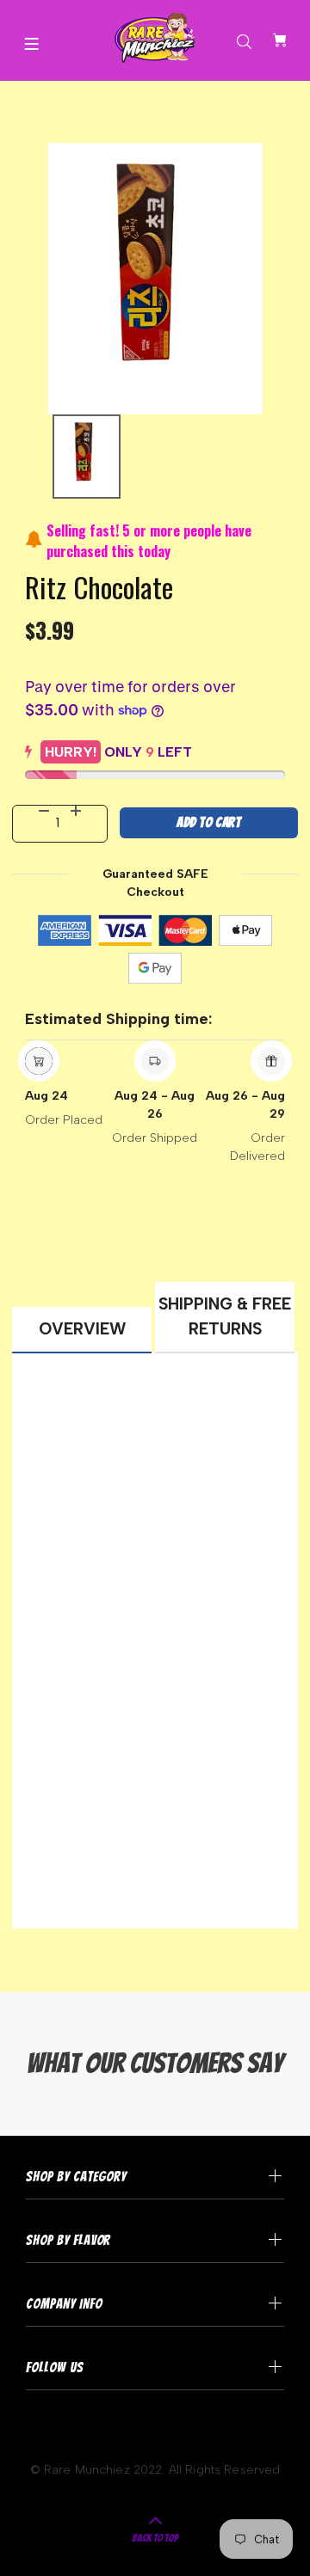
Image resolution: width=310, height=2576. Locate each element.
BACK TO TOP (155, 2538)
